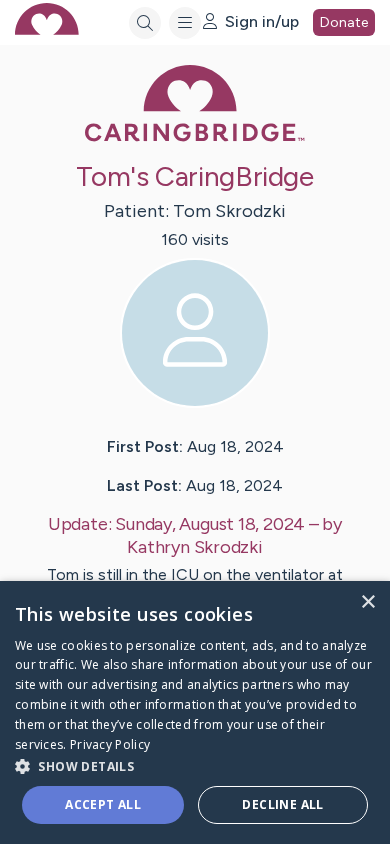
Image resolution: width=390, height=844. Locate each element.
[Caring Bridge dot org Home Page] (195, 137)
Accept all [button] (103, 804)
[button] (195, 765)
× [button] (367, 602)
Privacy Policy (110, 744)
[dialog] (195, 712)
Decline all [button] (282, 804)
